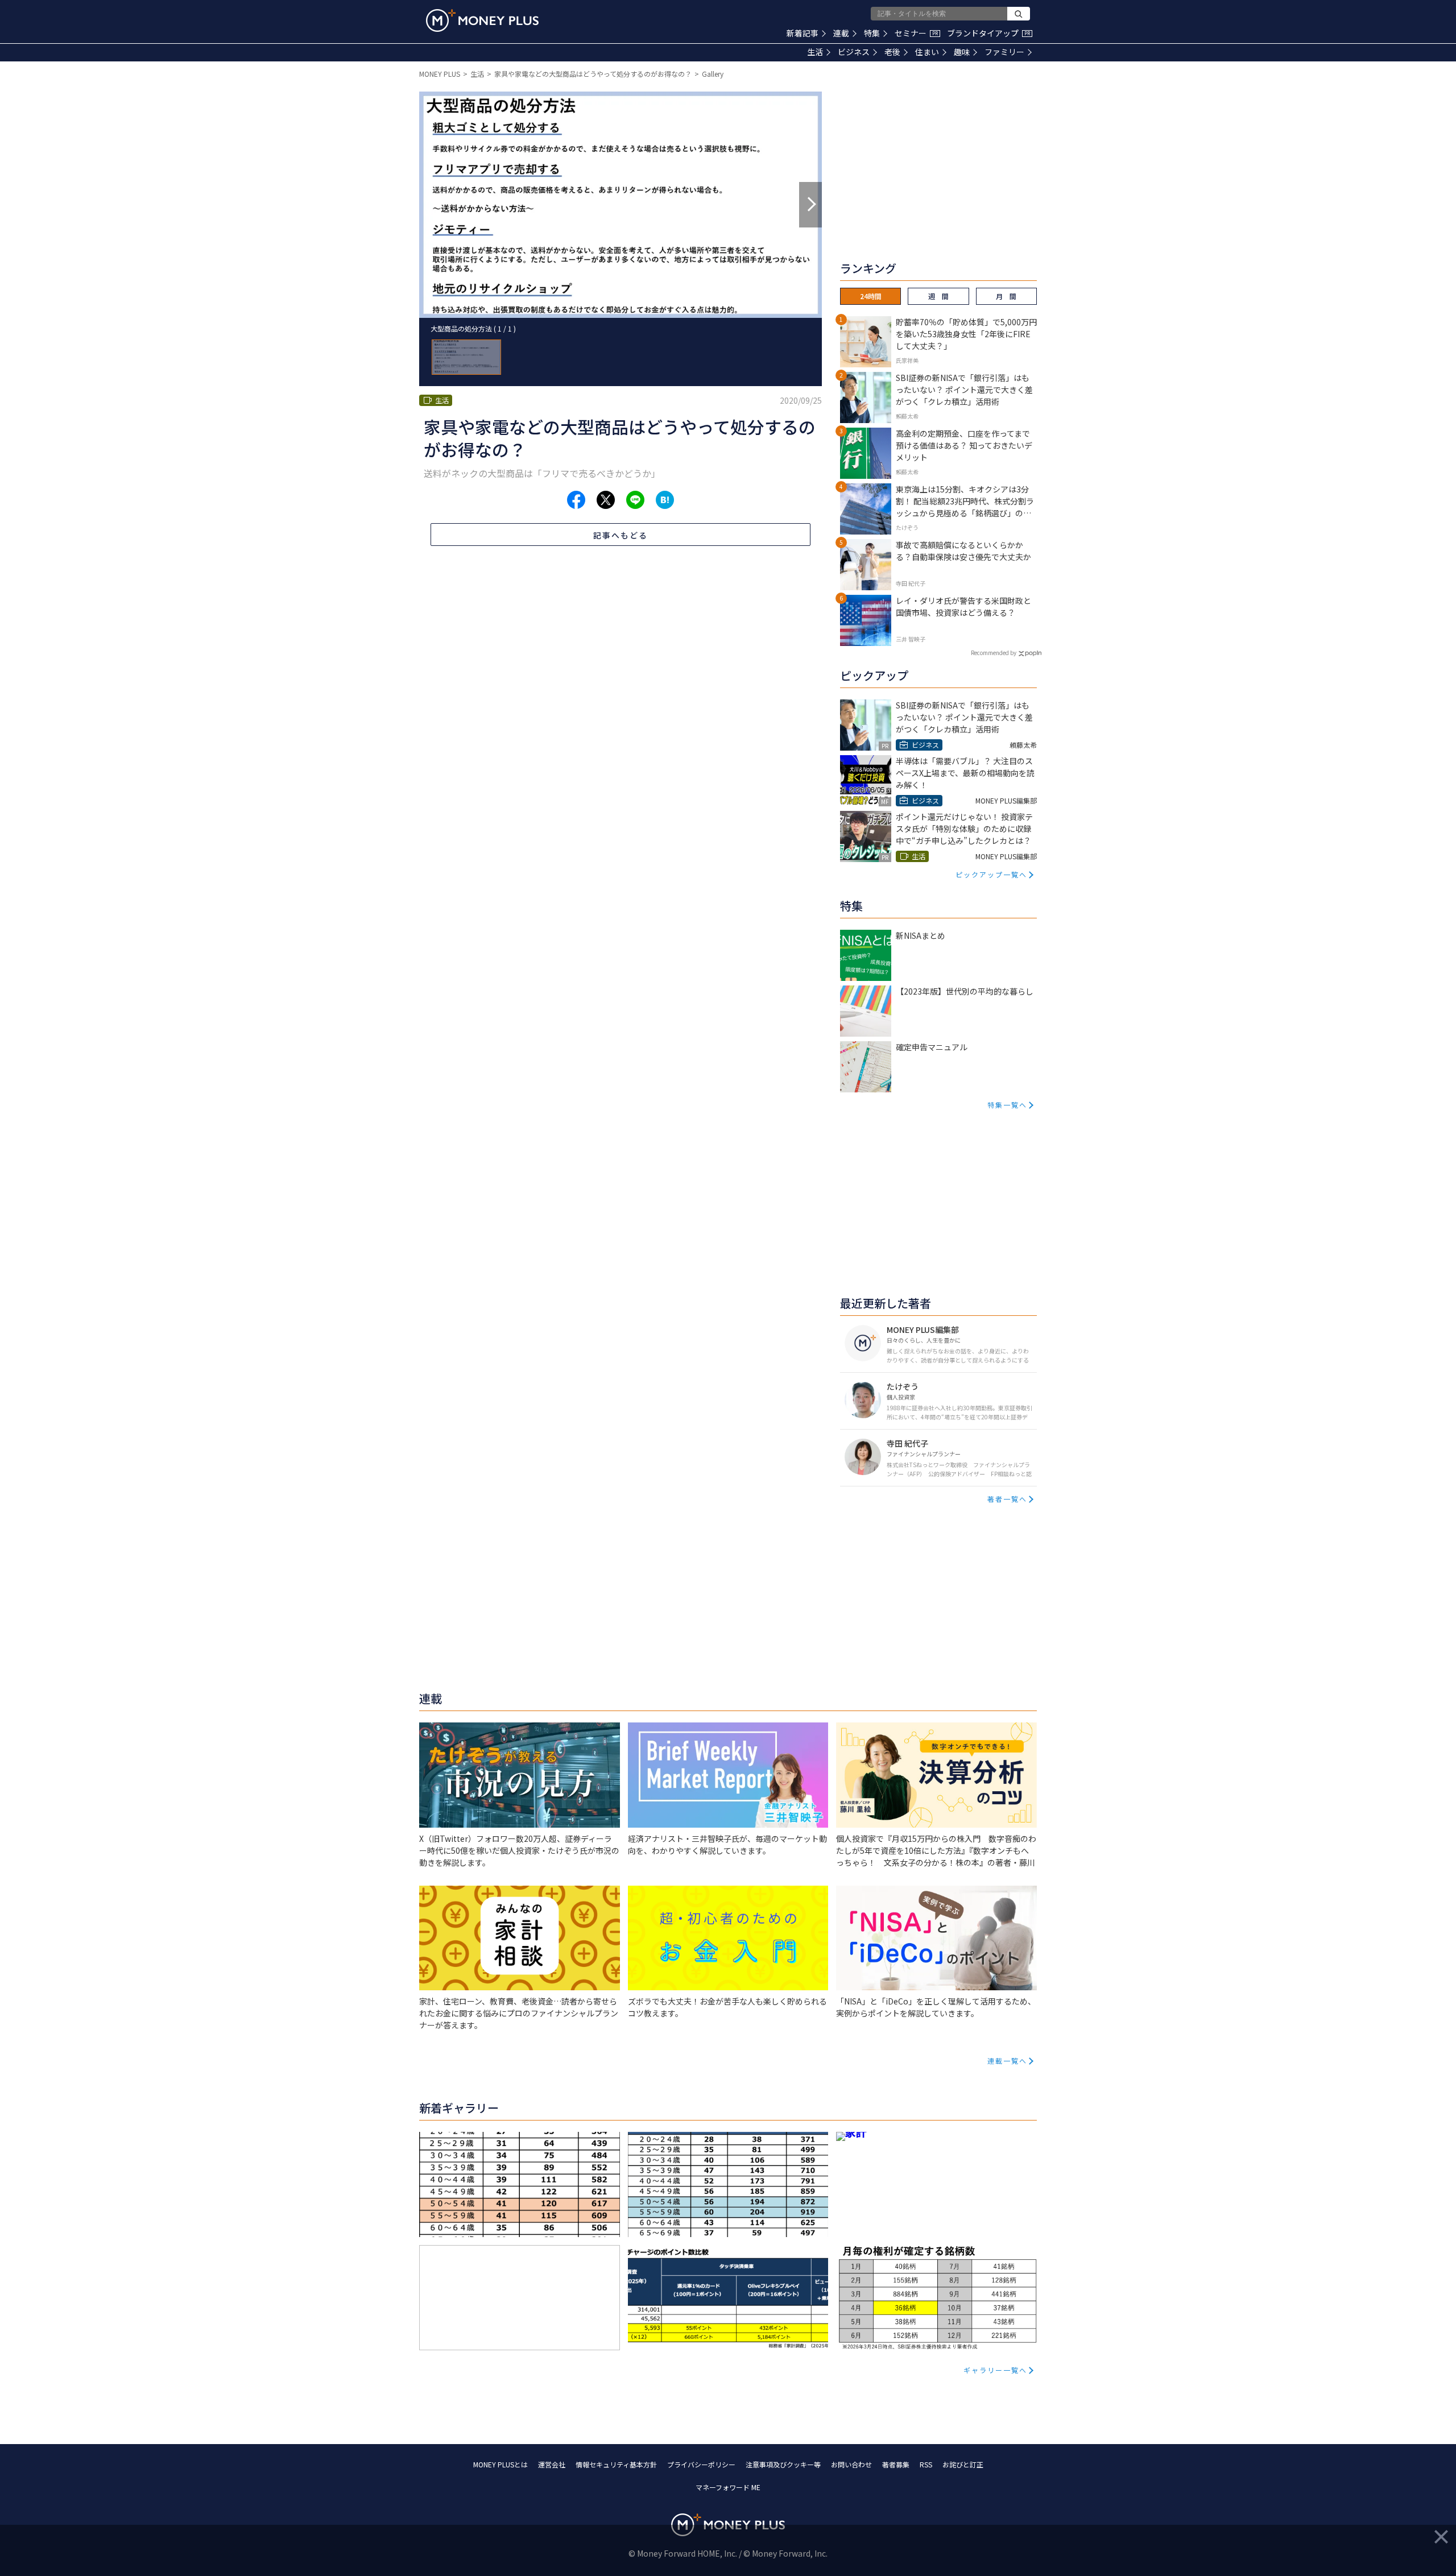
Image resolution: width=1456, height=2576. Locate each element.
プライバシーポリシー (701, 2464)
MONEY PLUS (440, 74)
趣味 (962, 52)
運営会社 (552, 2464)
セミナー (916, 33)
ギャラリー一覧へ (995, 2370)
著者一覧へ (1007, 1499)
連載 (841, 33)
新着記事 (803, 33)
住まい (927, 52)
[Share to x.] (606, 500)
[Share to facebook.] (576, 500)
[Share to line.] (635, 500)
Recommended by (994, 653)
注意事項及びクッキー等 (783, 2464)
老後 (892, 52)
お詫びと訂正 (963, 2464)
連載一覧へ (1007, 2061)
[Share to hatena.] (665, 500)
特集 (872, 33)
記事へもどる (621, 535)
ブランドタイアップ (988, 33)
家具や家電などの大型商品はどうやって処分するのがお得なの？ (593, 74)
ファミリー (1004, 52)
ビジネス (854, 52)
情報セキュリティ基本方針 (616, 2464)
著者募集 (896, 2464)
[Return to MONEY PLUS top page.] (482, 20)
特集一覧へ (1007, 1105)
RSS (926, 2464)
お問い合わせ (851, 2464)
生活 (815, 52)
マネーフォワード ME (728, 2487)
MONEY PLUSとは (500, 2464)
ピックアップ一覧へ (991, 874)
